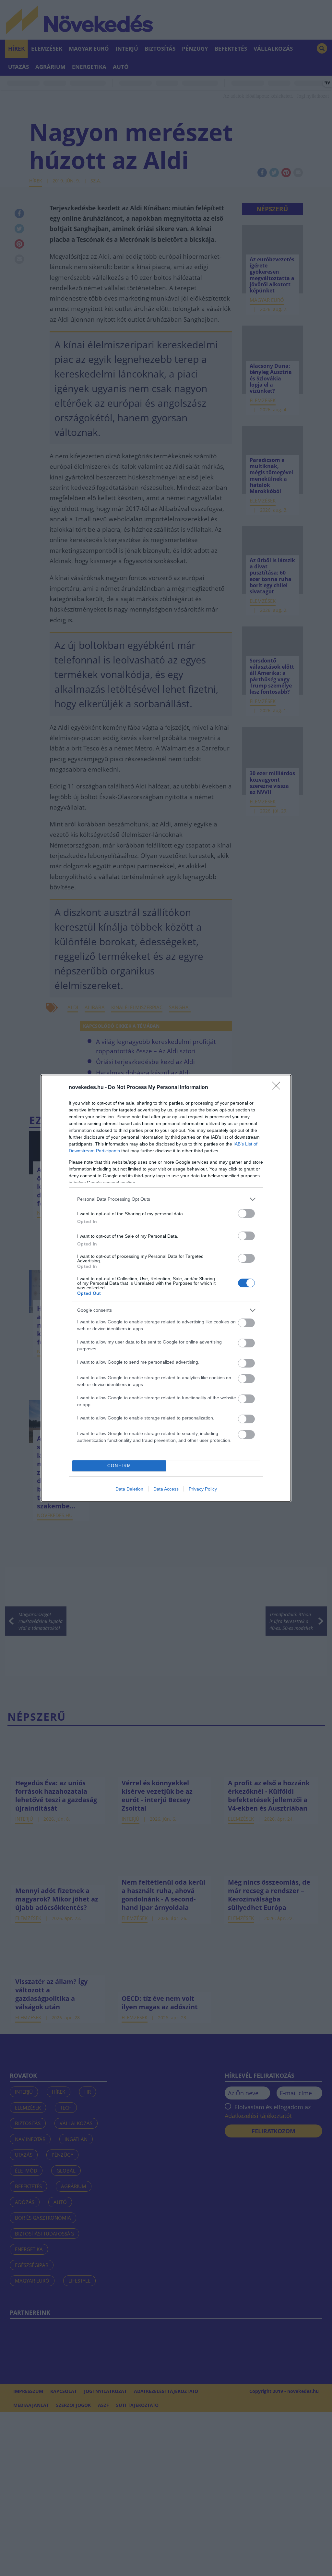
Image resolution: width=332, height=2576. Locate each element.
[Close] (278, 1088)
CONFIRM (119, 1466)
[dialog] (166, 1288)
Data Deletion (129, 1489)
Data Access (166, 1489)
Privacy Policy (203, 1489)
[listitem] (166, 1199)
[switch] (246, 1214)
